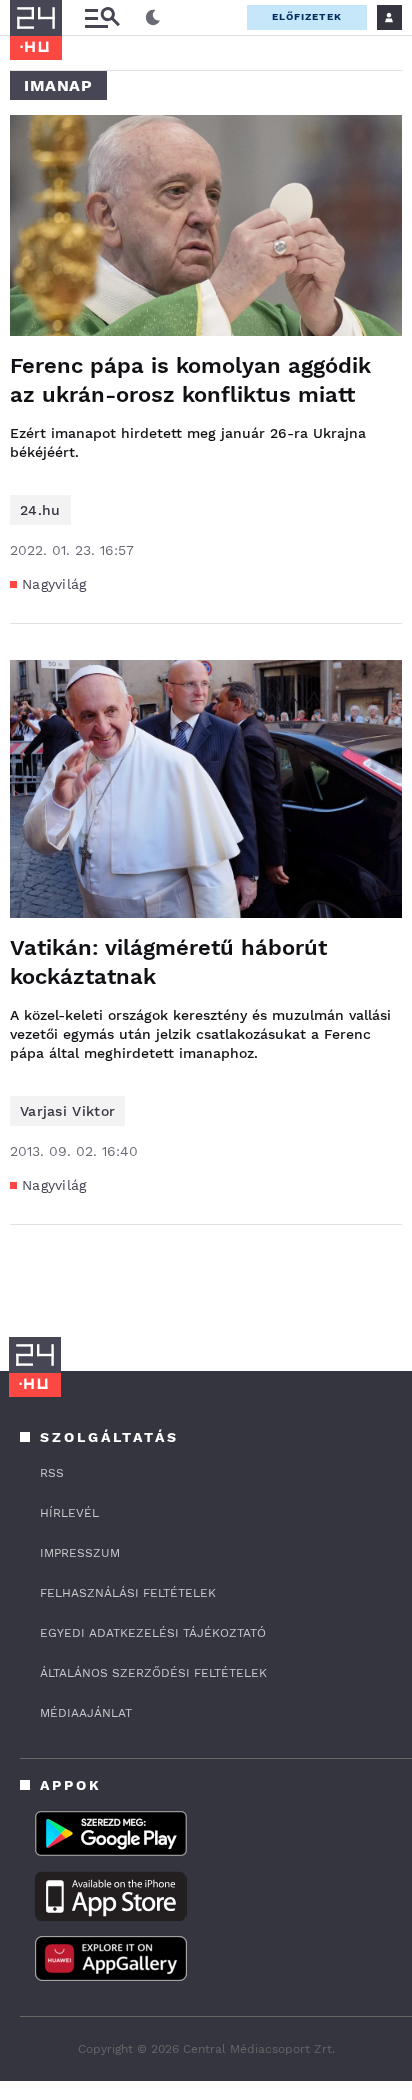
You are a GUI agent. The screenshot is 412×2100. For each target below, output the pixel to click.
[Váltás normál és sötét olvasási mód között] (153, 18)
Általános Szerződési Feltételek (153, 1673)
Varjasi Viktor (67, 1111)
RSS (52, 1473)
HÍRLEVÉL (69, 1513)
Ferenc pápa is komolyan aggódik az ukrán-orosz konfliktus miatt (190, 380)
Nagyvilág (54, 584)
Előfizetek (307, 16)
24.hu (40, 510)
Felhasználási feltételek (128, 1593)
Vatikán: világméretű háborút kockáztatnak (168, 962)
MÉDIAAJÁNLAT (86, 1713)
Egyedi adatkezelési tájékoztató (153, 1633)
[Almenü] (102, 17)
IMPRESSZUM (80, 1553)
